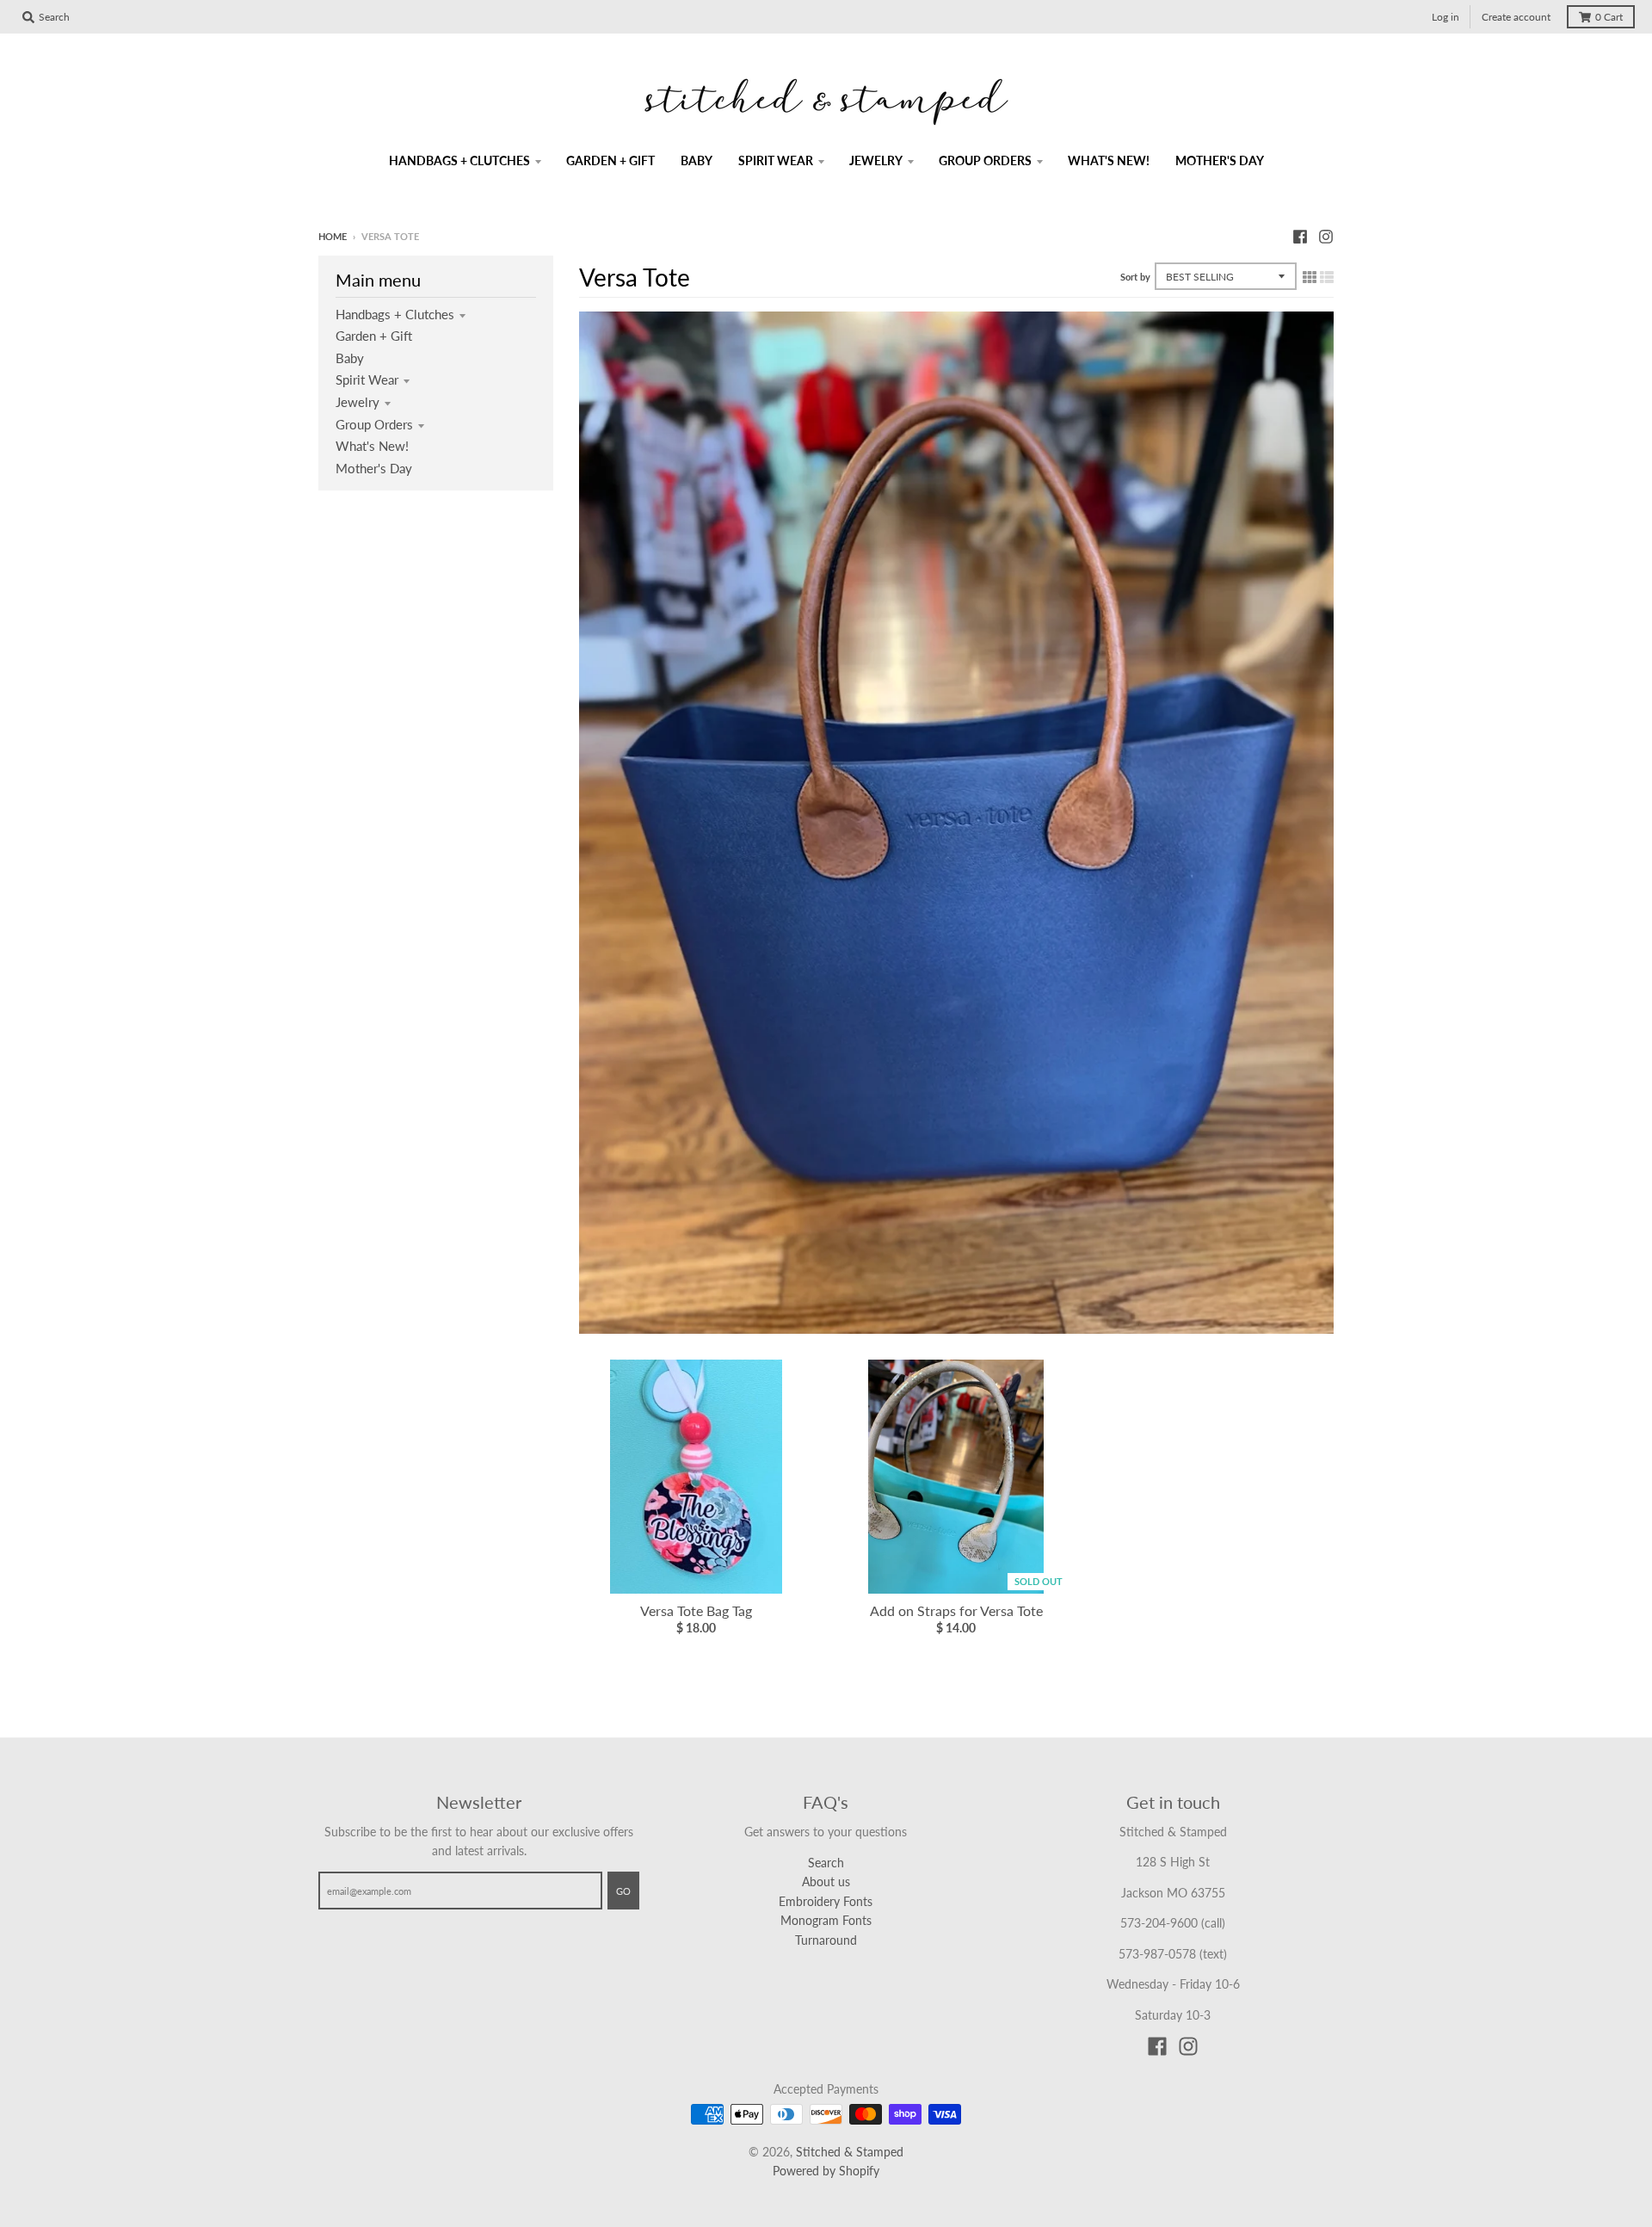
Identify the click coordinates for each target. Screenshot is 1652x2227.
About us (826, 1882)
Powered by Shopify (826, 2171)
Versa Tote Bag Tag (696, 1610)
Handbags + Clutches (395, 314)
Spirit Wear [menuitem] (776, 160)
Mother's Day (374, 468)
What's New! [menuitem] (1109, 160)
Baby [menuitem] (697, 160)
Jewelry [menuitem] (876, 160)
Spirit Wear (367, 379)
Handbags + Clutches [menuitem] (459, 160)
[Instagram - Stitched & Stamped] (1326, 236)
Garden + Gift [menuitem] (610, 160)
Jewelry (358, 402)
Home (333, 236)
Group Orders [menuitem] (985, 160)
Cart (1609, 17)
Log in (1445, 17)
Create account (1516, 17)
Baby (350, 358)
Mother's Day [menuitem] (1220, 160)
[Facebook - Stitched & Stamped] (1300, 236)
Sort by (1135, 277)
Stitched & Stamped (850, 2152)
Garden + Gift (374, 336)
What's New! (372, 446)
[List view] (1327, 276)
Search (826, 1863)
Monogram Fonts (826, 1920)
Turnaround (826, 1940)
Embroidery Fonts (826, 1901)
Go (623, 1891)
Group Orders (374, 424)
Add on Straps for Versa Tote (956, 1610)
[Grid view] (1310, 276)
